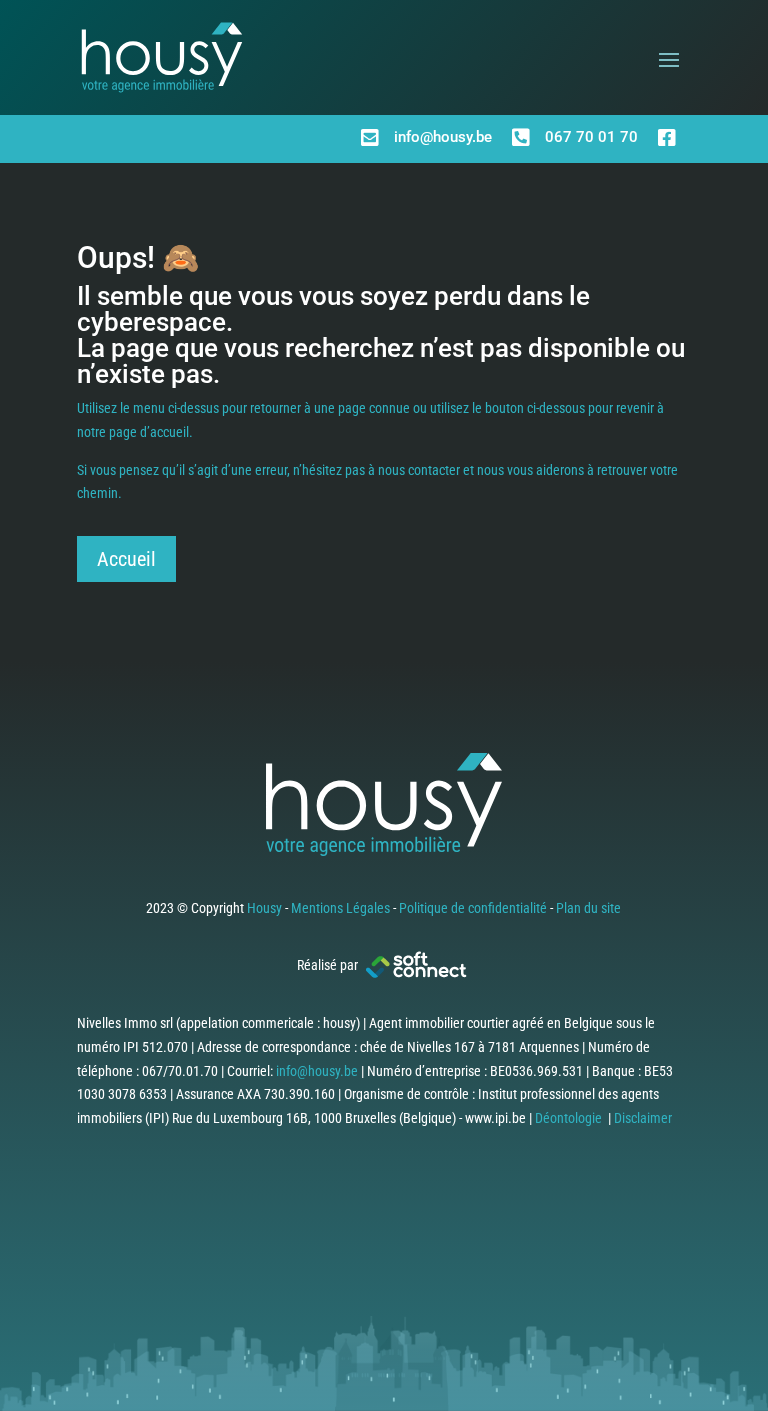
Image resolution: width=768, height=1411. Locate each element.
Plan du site (588, 908)
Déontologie (568, 1118)
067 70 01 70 (591, 137)
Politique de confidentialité (473, 908)
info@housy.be (443, 137)
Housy (264, 908)
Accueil (126, 559)
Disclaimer (643, 1118)
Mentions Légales (340, 908)
